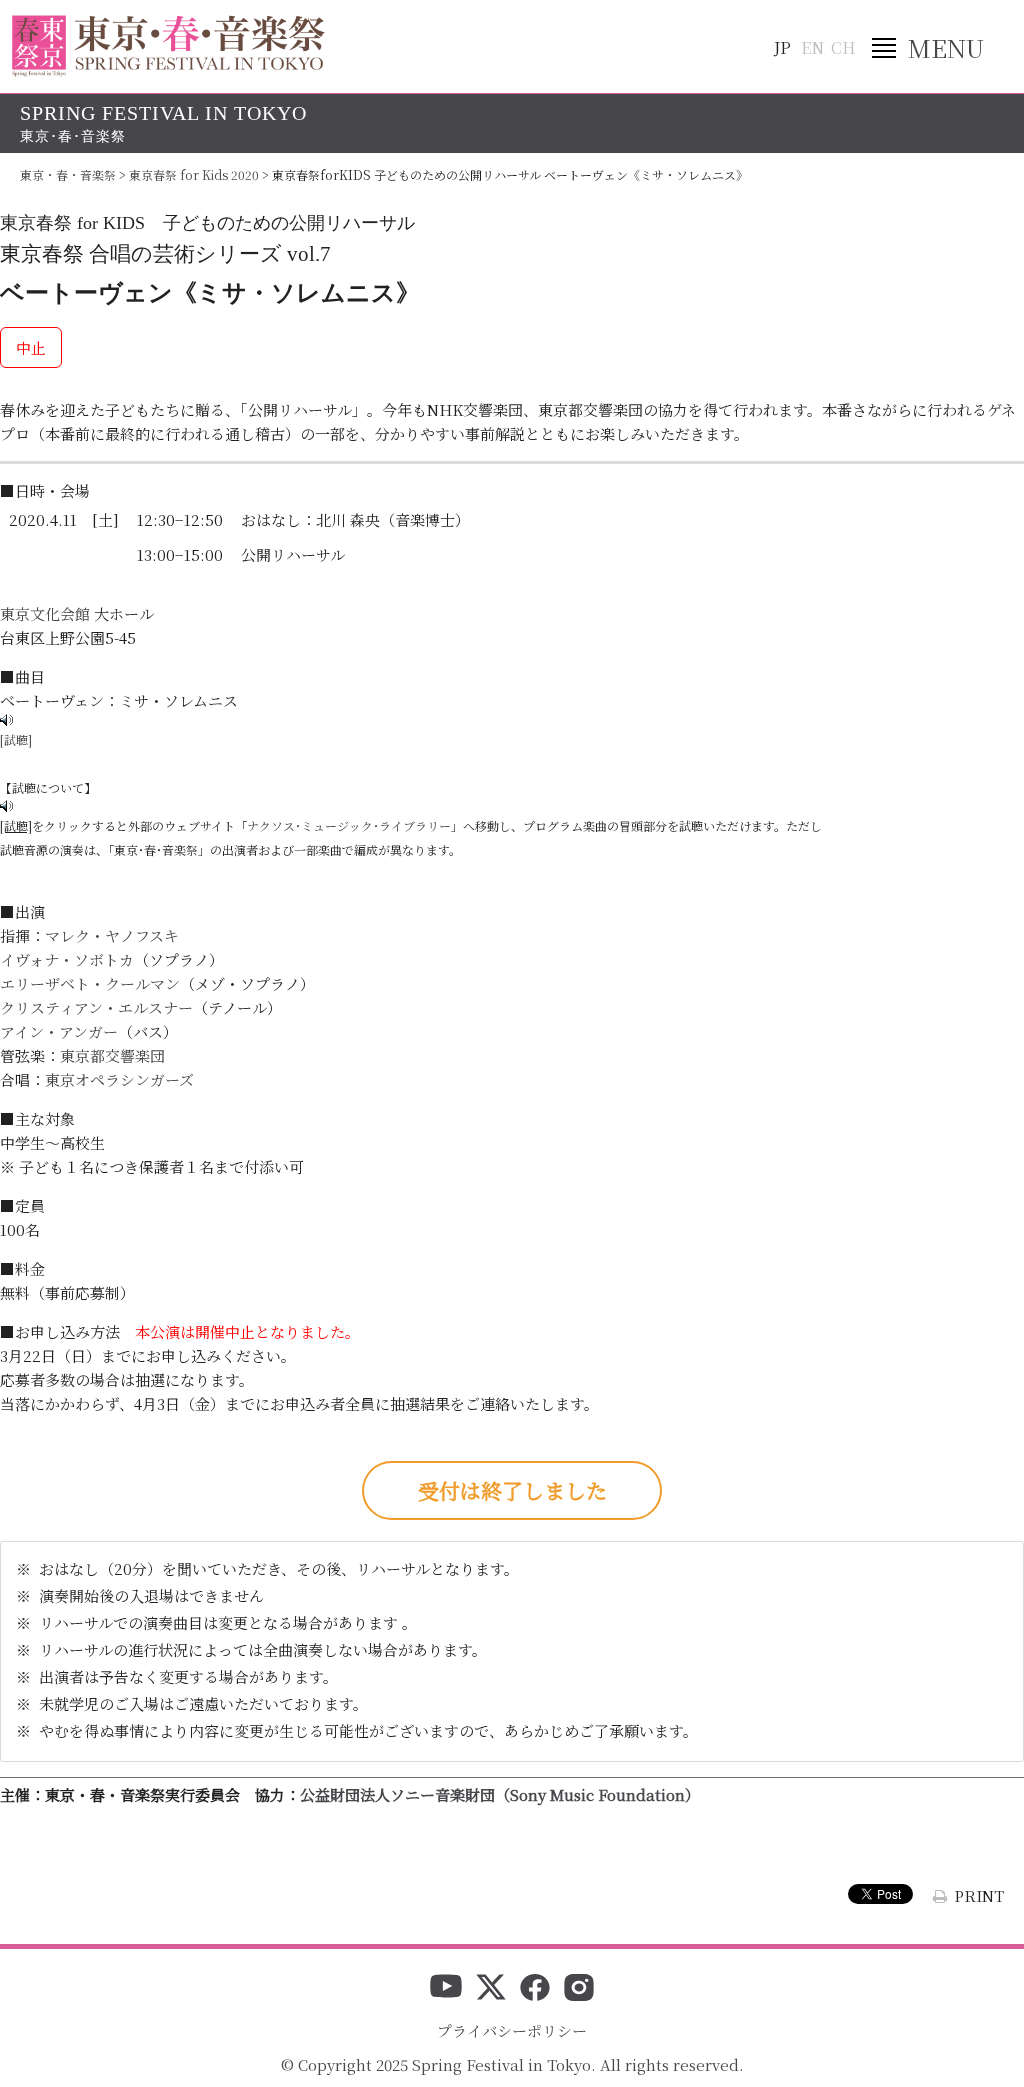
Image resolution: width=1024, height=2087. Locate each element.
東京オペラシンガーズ (119, 1079)
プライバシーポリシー (512, 2030)
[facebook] (535, 1989)
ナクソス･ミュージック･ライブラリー (349, 825)
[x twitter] (491, 1989)
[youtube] (446, 1989)
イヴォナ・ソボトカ (67, 959)
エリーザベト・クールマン (90, 983)
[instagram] (579, 1989)
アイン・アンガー (59, 1031)
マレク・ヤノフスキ (112, 935)
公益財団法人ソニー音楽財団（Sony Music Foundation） (500, 1794)
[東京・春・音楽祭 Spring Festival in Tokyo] (168, 46)
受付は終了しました (512, 1490)
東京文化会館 (45, 613)
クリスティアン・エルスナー (96, 1007)
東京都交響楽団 (112, 1055)
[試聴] (16, 739)
